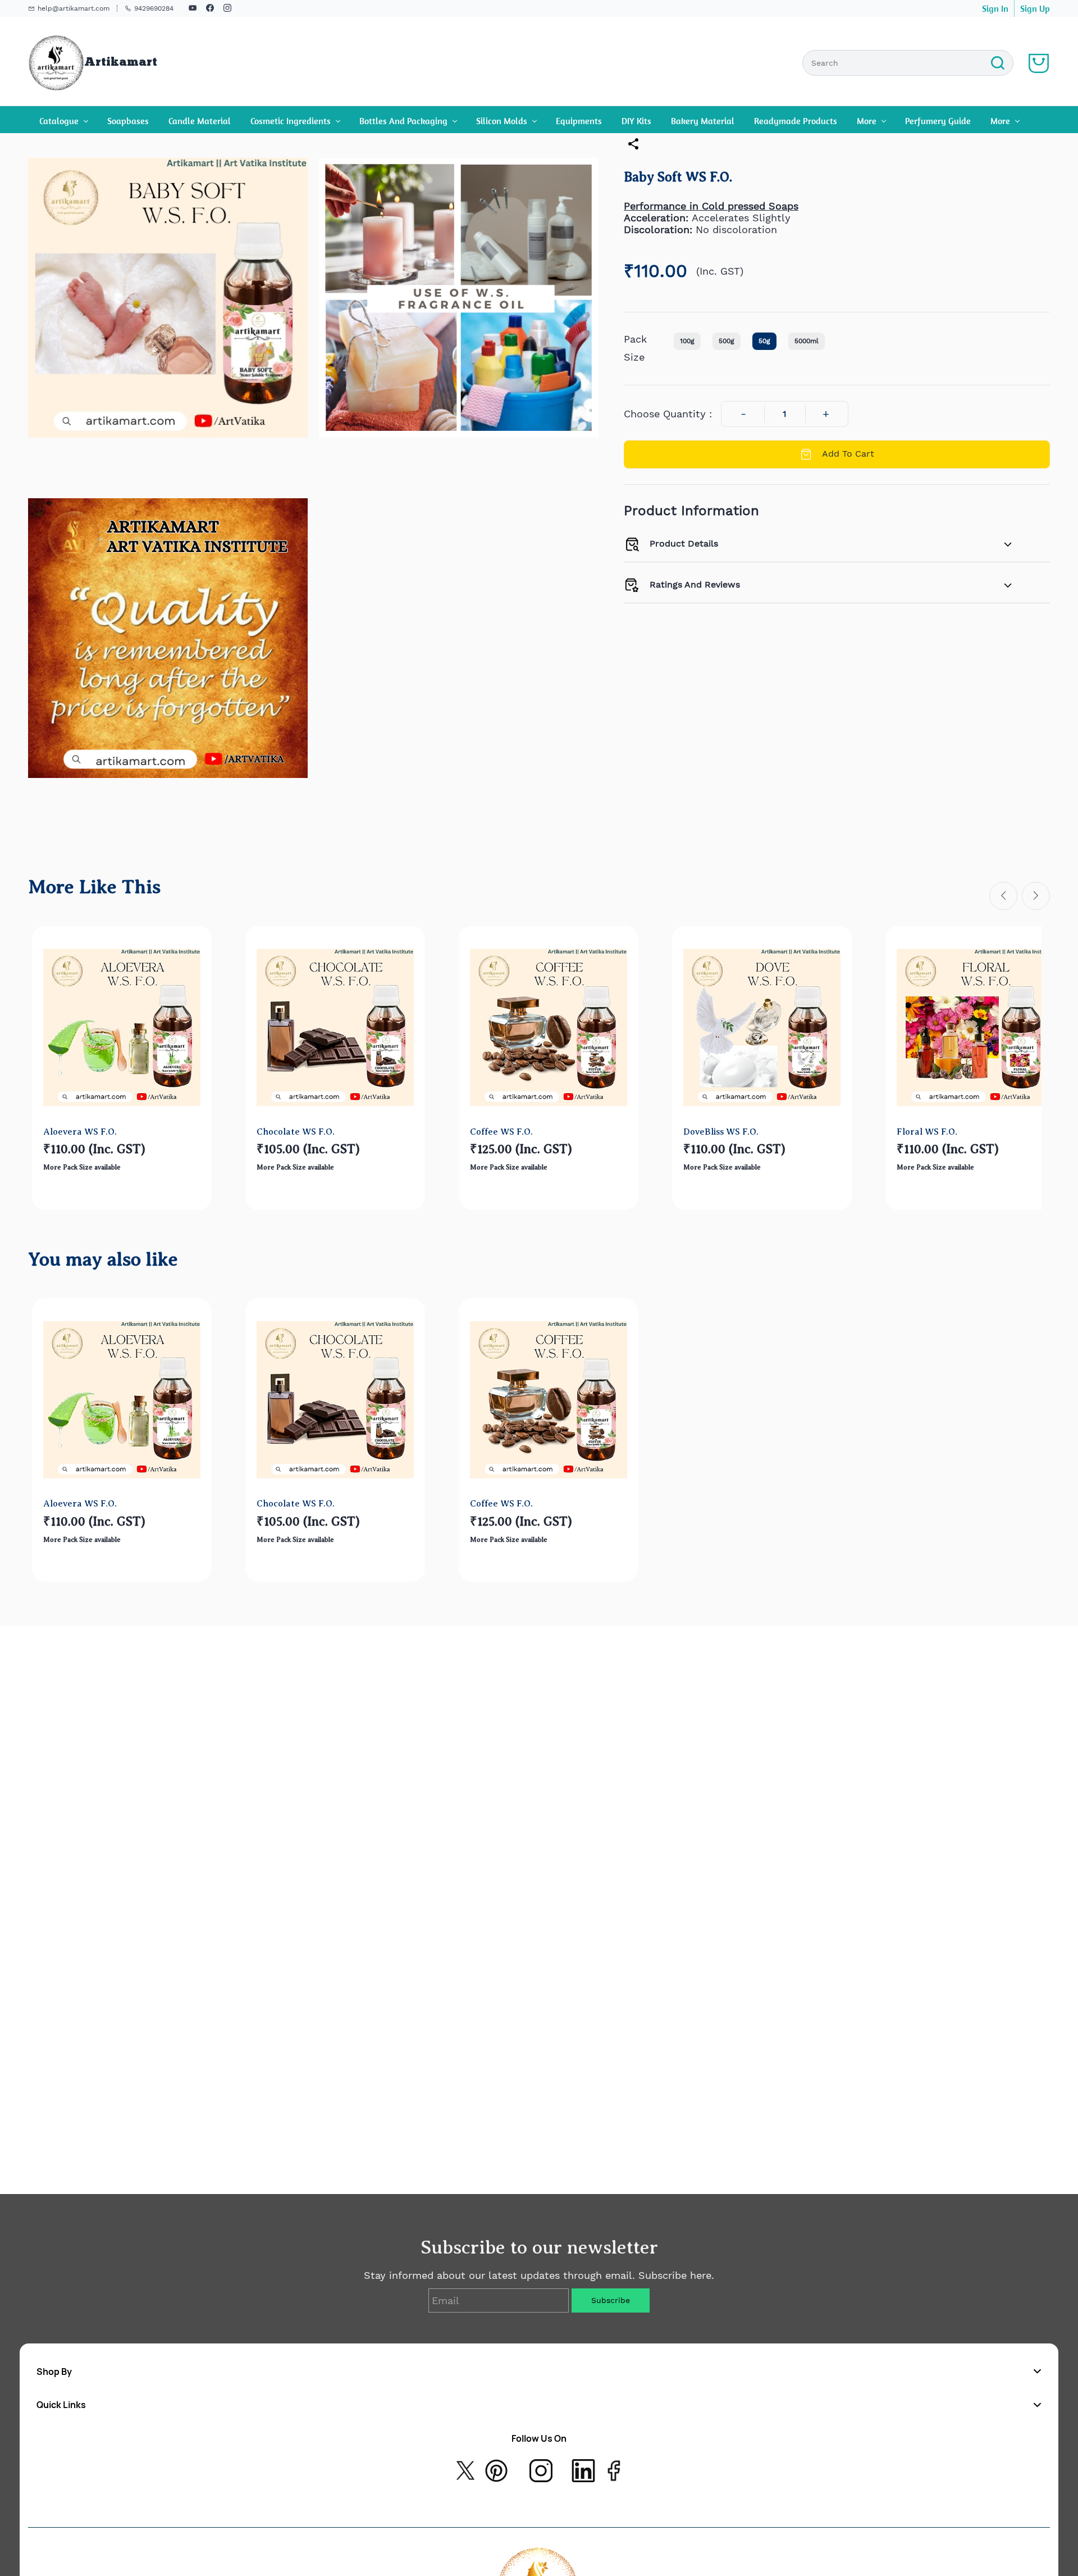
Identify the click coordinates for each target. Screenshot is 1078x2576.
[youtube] (193, 9)
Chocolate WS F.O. (296, 1132)
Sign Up (1035, 8)
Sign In (995, 8)
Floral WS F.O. (927, 1132)
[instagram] (227, 9)
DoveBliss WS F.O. (721, 1132)
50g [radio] (764, 341)
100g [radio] (687, 341)
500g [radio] (727, 341)
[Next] (1036, 896)
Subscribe (611, 2300)
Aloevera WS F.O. (80, 1132)
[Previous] (1003, 896)
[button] (539, 2372)
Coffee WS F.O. (501, 1132)
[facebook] (210, 9)
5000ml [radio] (807, 341)
